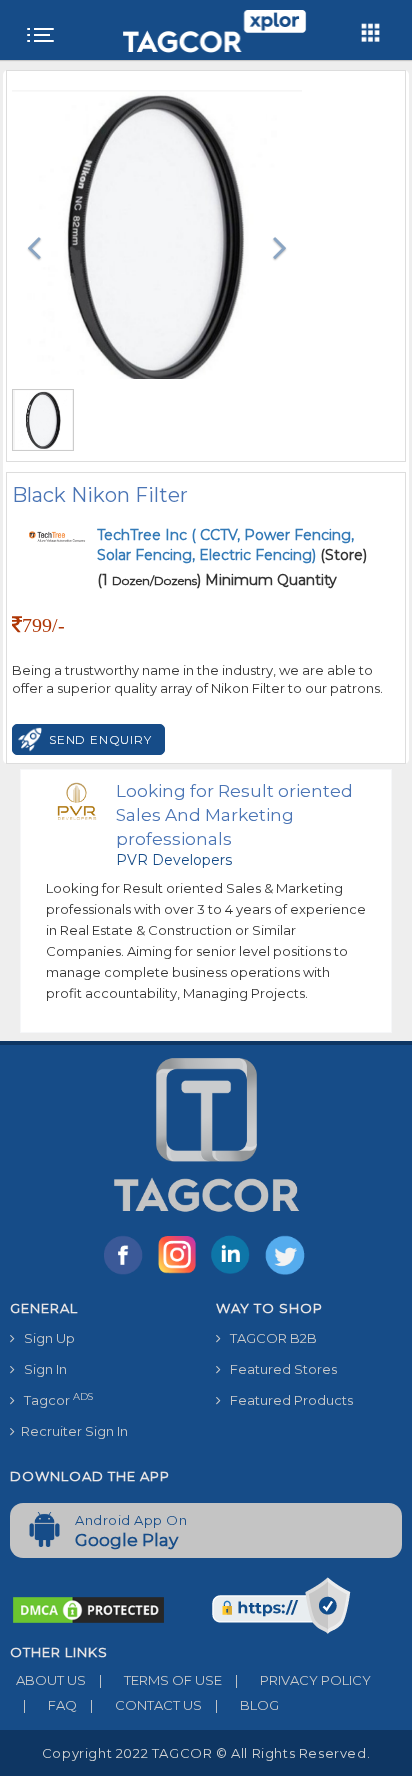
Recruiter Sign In (71, 1431)
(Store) (232, 545)
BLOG (247, 1705)
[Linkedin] (235, 1273)
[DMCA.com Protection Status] (88, 1609)
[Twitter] (287, 1273)
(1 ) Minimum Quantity (217, 580)
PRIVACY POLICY (303, 1680)
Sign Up (45, 1338)
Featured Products (287, 1400)
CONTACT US (146, 1705)
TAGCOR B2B (269, 1338)
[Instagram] (181, 1273)
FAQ (50, 1705)
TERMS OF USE (160, 1680)
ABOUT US (48, 1680)
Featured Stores (279, 1369)
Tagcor (54, 1399)
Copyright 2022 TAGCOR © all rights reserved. (206, 1753)
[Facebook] (127, 1273)
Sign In (41, 1369)
